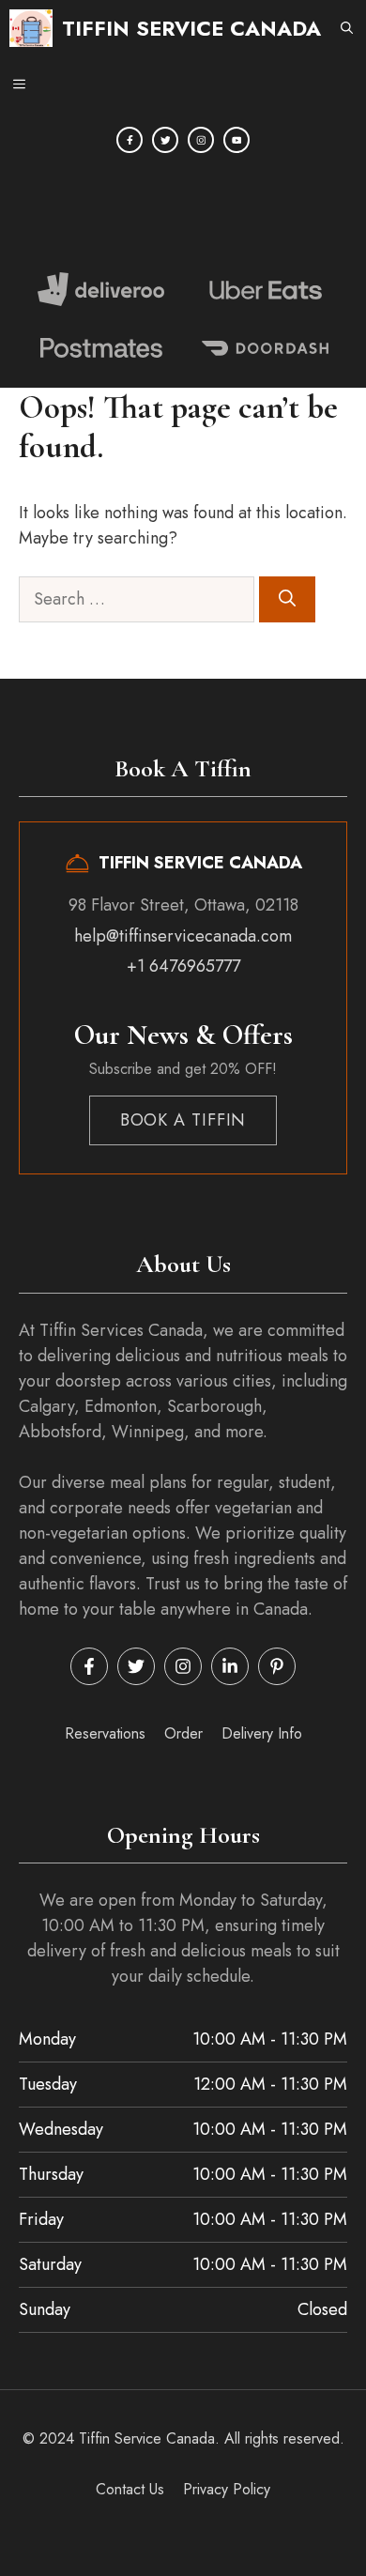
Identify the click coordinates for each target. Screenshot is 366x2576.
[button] (347, 28)
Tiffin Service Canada (191, 28)
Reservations (105, 1733)
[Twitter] (165, 140)
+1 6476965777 (183, 966)
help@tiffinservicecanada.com (183, 936)
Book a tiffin (183, 1120)
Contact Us (130, 2489)
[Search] (287, 599)
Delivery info (262, 1733)
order (183, 1733)
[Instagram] (201, 140)
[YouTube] (236, 140)
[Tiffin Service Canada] (31, 28)
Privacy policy (227, 2489)
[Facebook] (130, 140)
